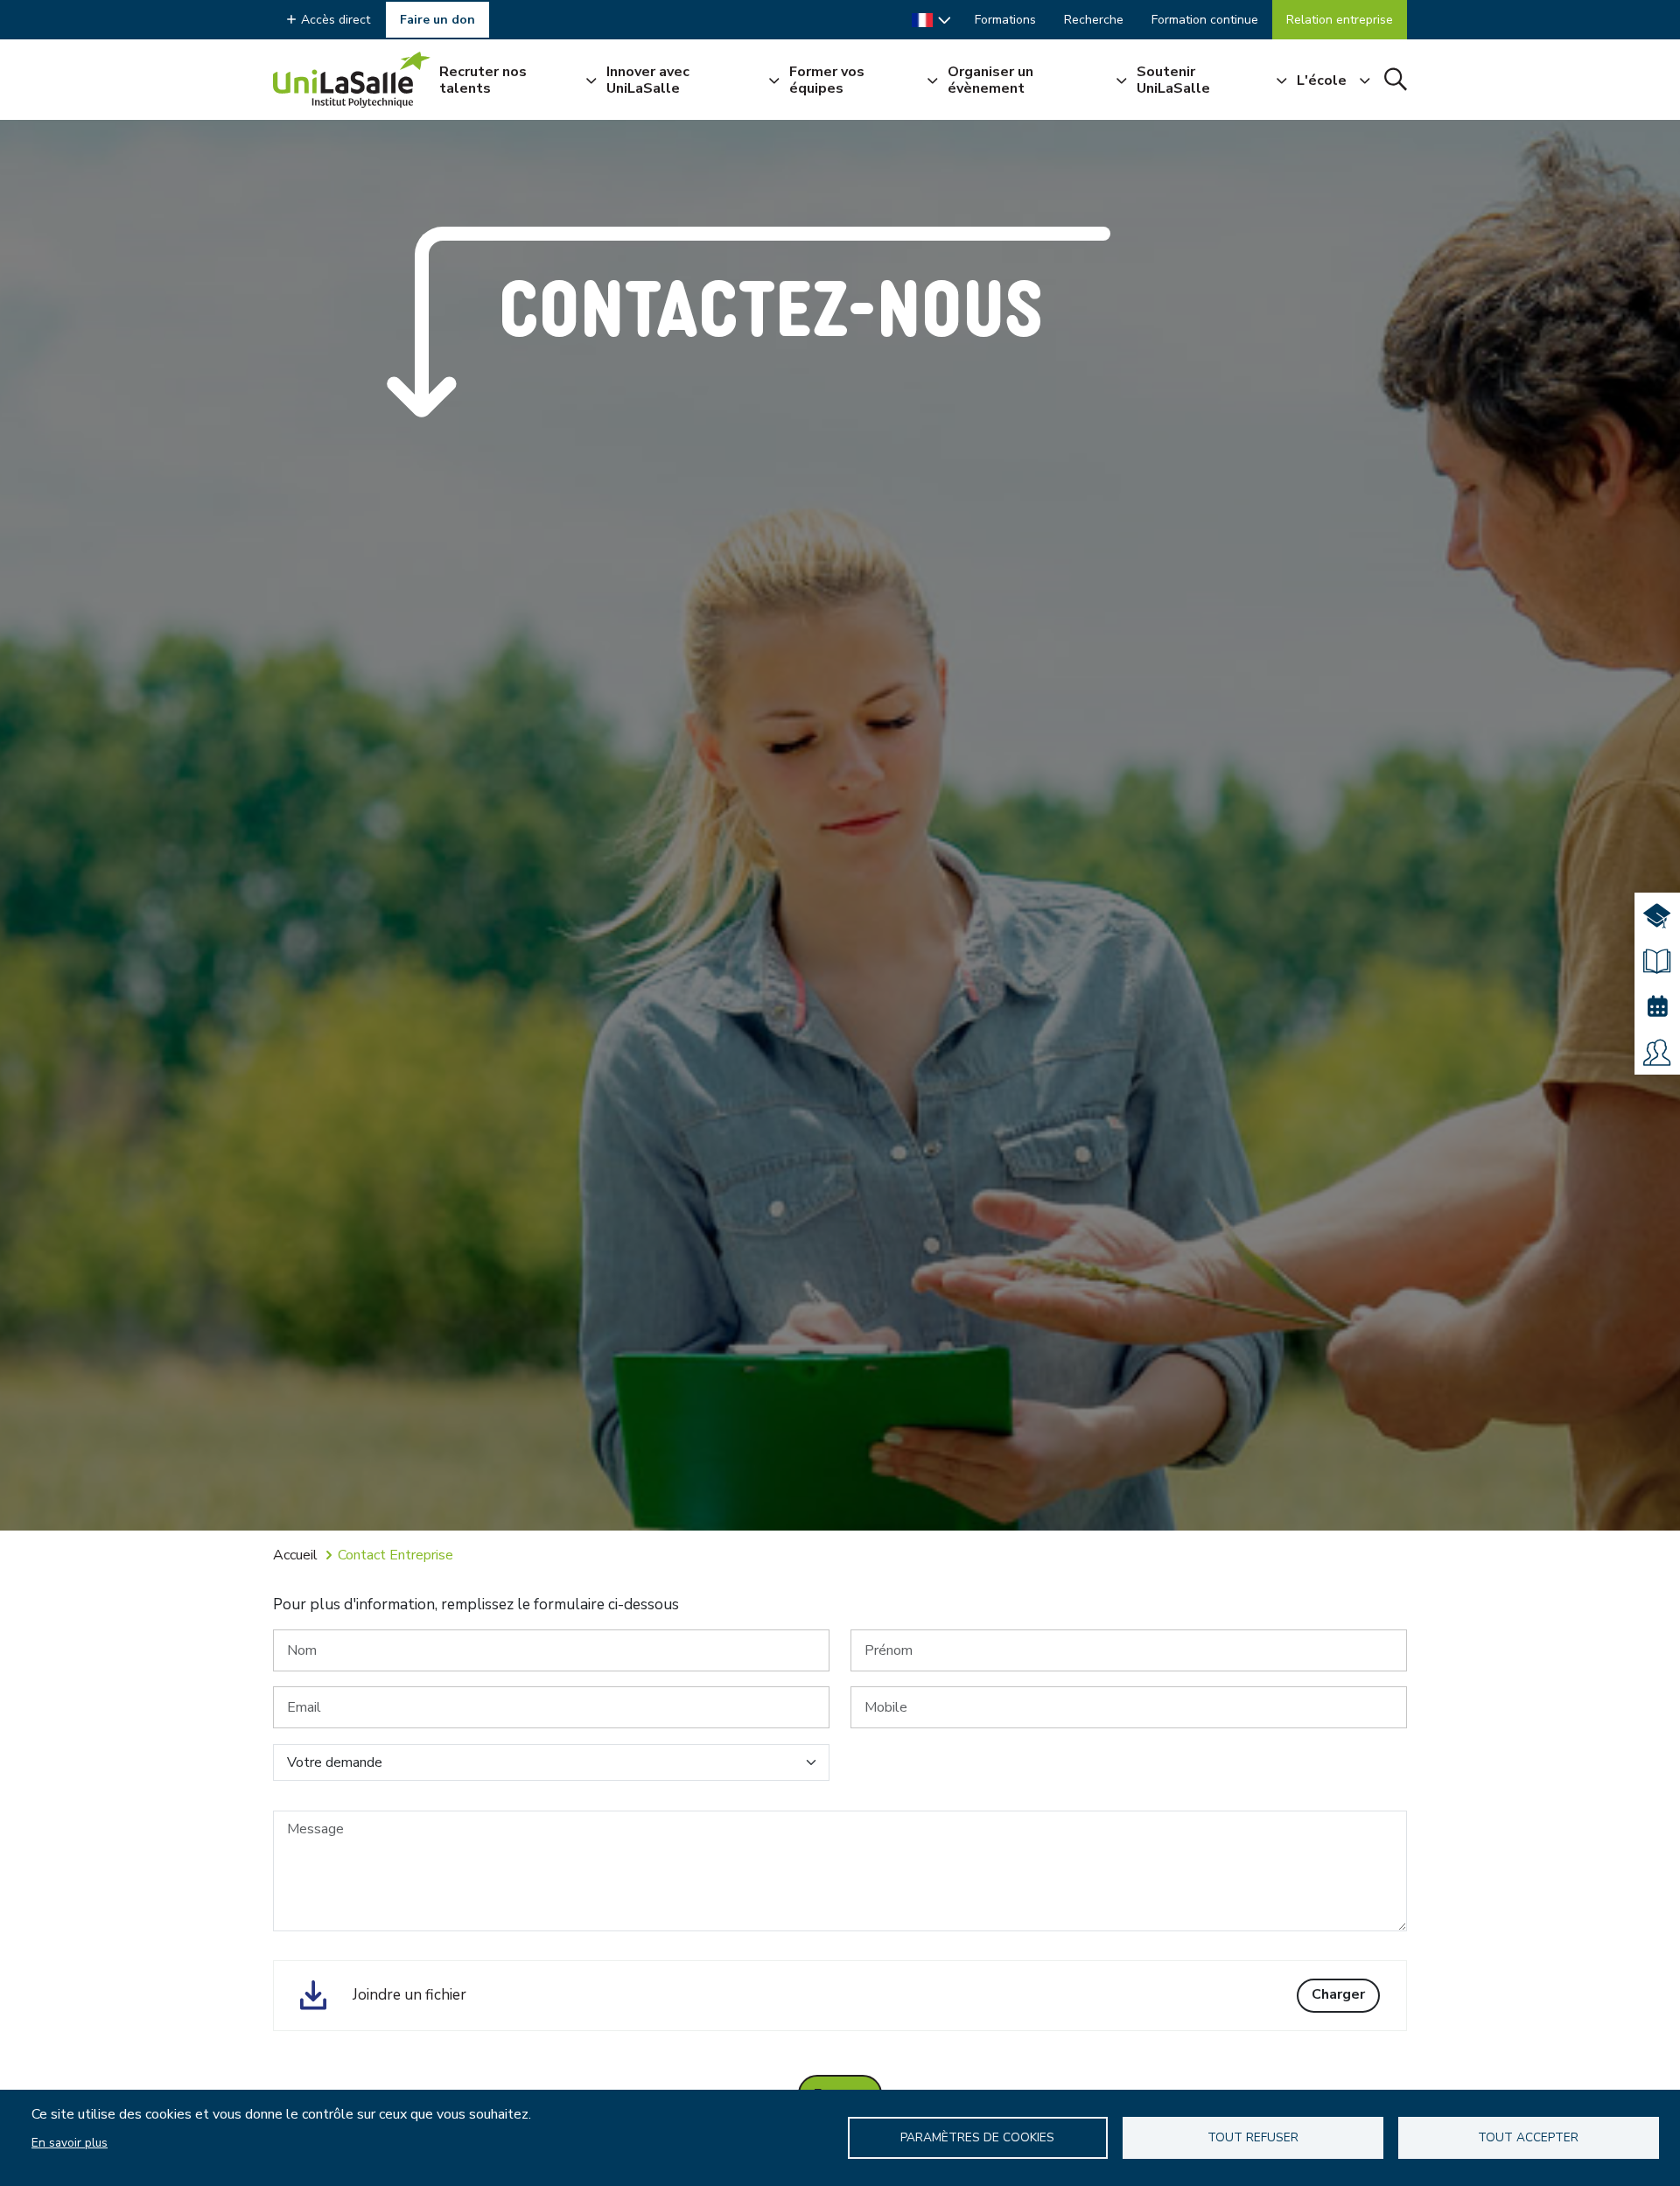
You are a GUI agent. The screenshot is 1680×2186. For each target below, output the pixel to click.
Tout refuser (1253, 2137)
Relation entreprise (1340, 20)
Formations (1005, 20)
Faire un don (437, 20)
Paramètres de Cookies (977, 2137)
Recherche (1094, 20)
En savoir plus (70, 2143)
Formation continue (1205, 20)
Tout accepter (1528, 2137)
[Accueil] (352, 80)
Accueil (295, 1555)
